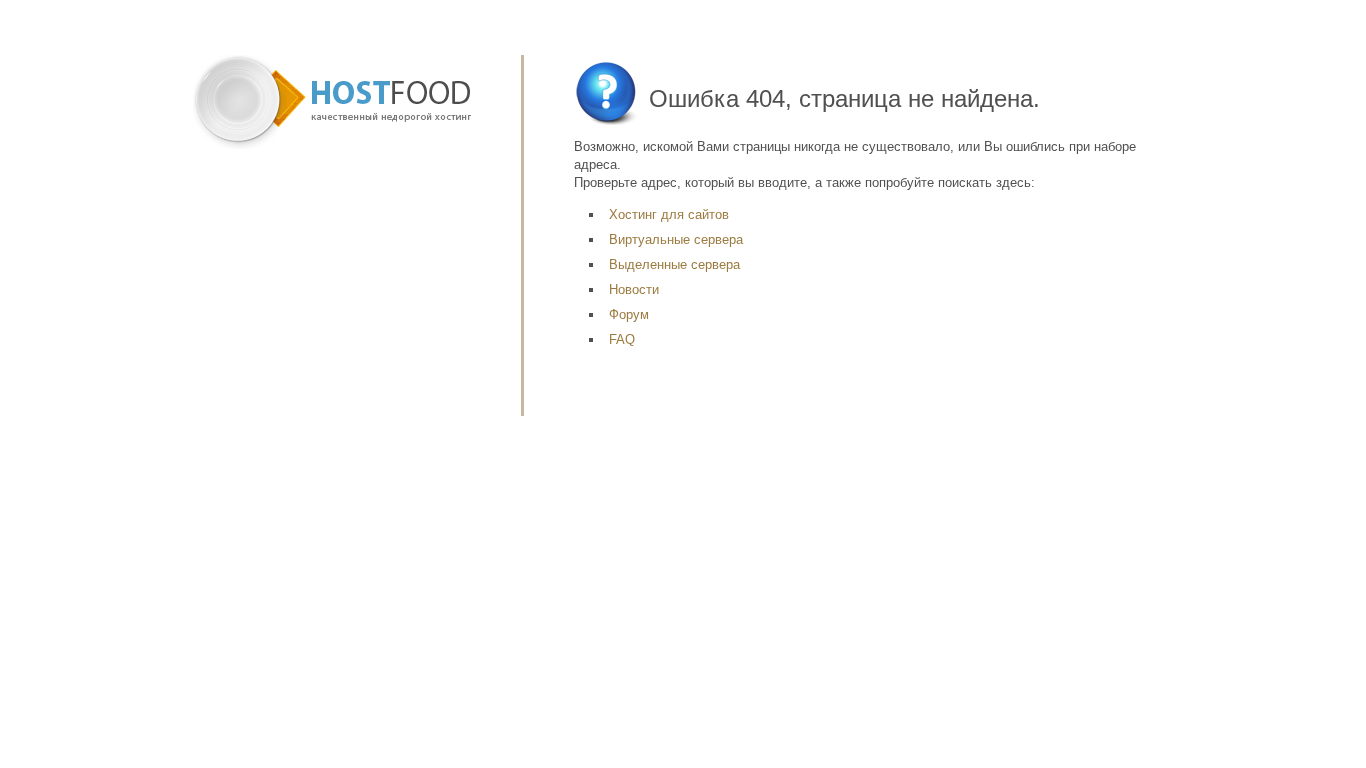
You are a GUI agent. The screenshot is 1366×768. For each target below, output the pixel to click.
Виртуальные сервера (676, 239)
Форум (629, 314)
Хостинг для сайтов (669, 214)
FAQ (622, 339)
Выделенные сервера (674, 264)
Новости (634, 289)
